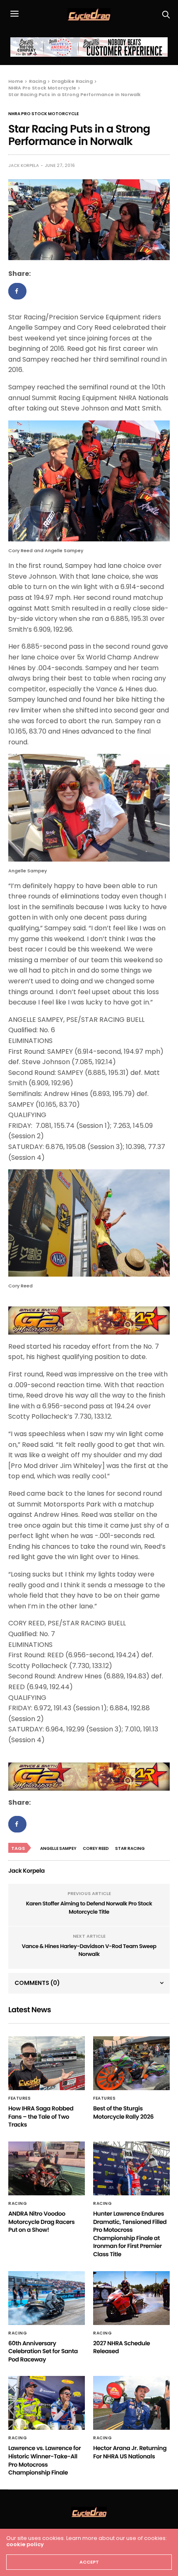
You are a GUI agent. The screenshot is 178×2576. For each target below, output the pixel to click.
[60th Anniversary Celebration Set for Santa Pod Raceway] (47, 2298)
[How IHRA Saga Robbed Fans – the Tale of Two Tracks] (47, 2063)
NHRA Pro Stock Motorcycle (43, 114)
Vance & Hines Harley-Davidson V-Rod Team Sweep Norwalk (89, 1950)
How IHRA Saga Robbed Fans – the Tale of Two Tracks (41, 2116)
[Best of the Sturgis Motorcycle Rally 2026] (131, 2063)
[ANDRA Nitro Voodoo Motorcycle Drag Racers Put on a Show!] (47, 2168)
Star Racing (130, 1848)
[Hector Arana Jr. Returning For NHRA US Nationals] (131, 2403)
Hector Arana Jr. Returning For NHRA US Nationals (130, 2452)
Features (19, 2098)
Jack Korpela (24, 165)
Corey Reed (96, 1848)
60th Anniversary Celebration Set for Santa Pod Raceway (43, 2351)
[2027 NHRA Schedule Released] (131, 2298)
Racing (18, 2204)
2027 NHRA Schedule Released (121, 2347)
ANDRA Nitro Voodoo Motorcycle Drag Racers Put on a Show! (41, 2222)
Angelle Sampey (58, 1848)
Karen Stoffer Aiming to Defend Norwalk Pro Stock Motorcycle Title (89, 1908)
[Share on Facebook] (17, 291)
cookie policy (25, 2544)
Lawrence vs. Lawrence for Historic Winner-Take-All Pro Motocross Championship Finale (44, 2460)
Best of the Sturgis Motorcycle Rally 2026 (123, 2112)
